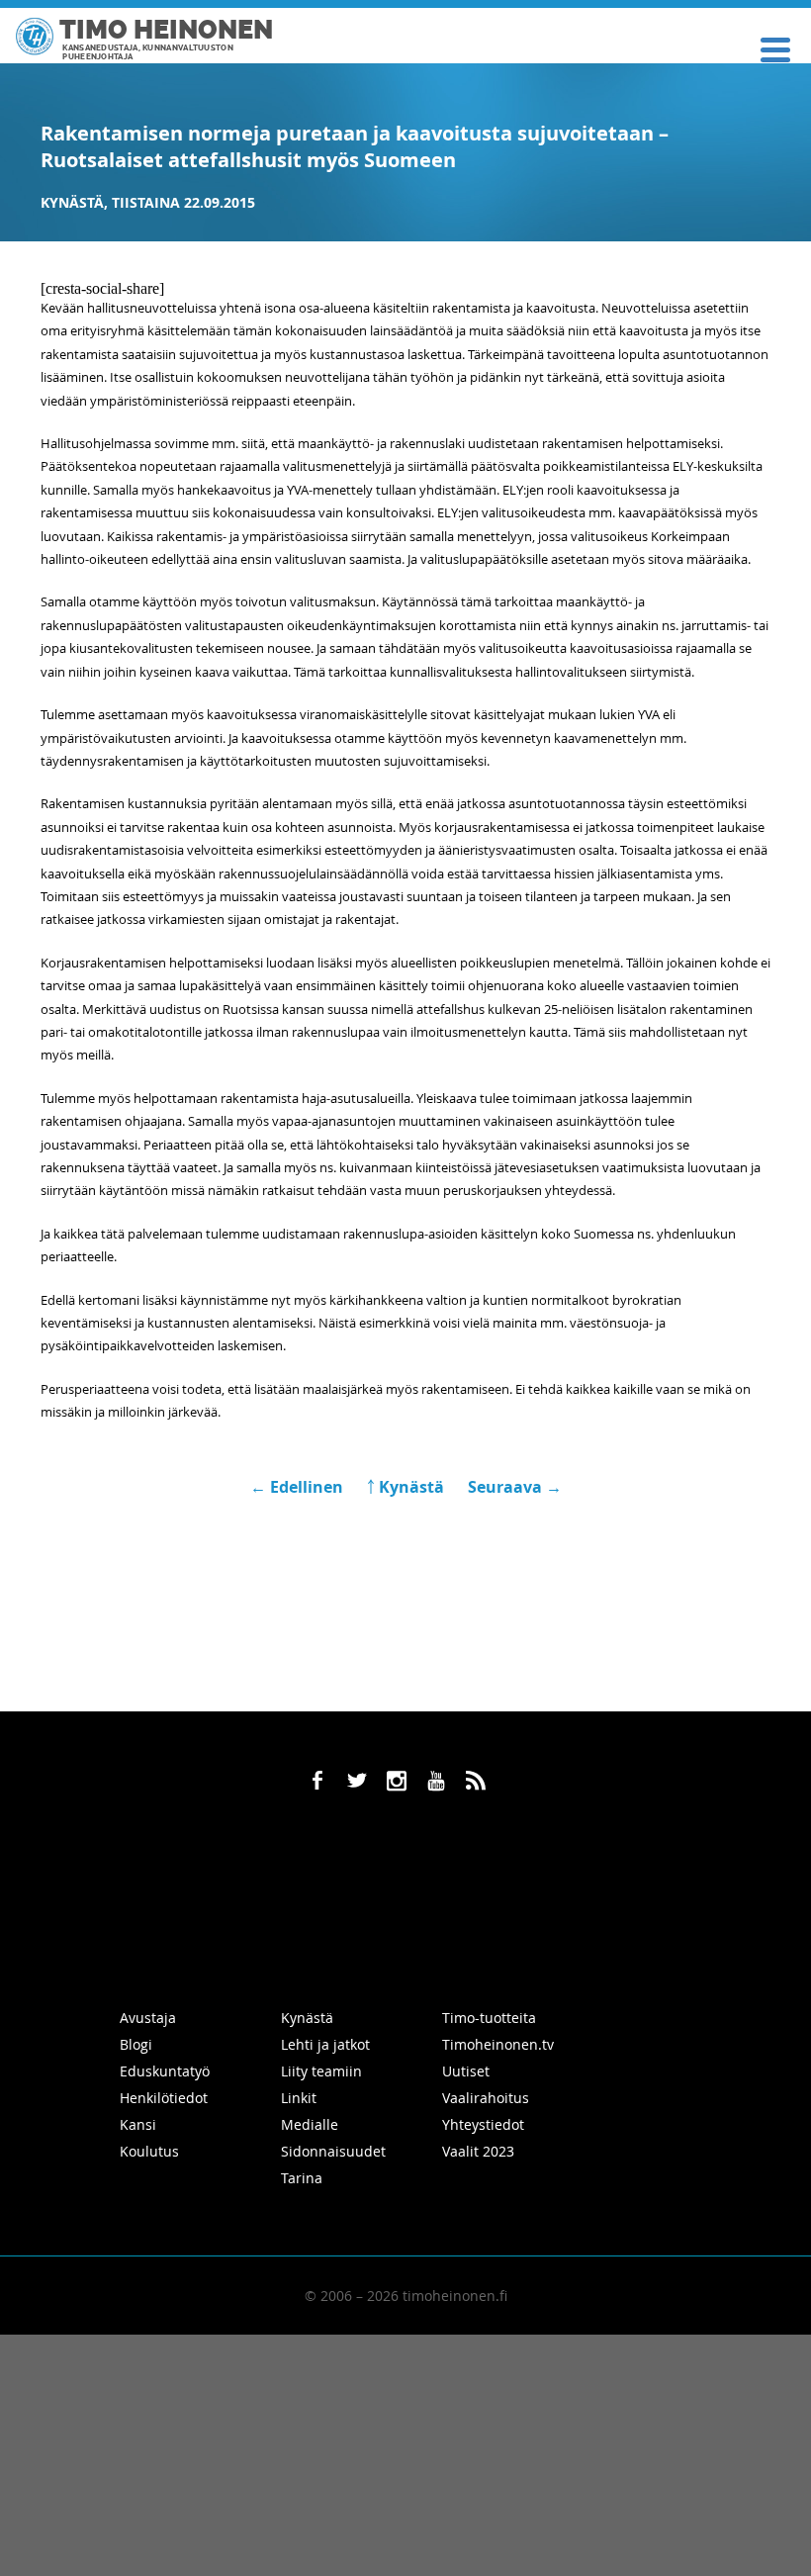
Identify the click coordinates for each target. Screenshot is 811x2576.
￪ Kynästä (405, 1487)
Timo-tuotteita (489, 2018)
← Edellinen (299, 1487)
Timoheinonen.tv (498, 2044)
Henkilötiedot (164, 2098)
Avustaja (148, 2018)
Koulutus (149, 2151)
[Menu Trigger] (776, 48)
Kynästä (72, 202)
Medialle (310, 2124)
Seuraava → (515, 1487)
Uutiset (466, 2071)
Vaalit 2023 (478, 2151)
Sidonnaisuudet (333, 2151)
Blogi (136, 2044)
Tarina (302, 2178)
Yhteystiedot (483, 2124)
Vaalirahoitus (486, 2098)
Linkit (299, 2098)
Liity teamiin (321, 2071)
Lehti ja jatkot (325, 2044)
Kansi (138, 2124)
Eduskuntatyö (165, 2071)
